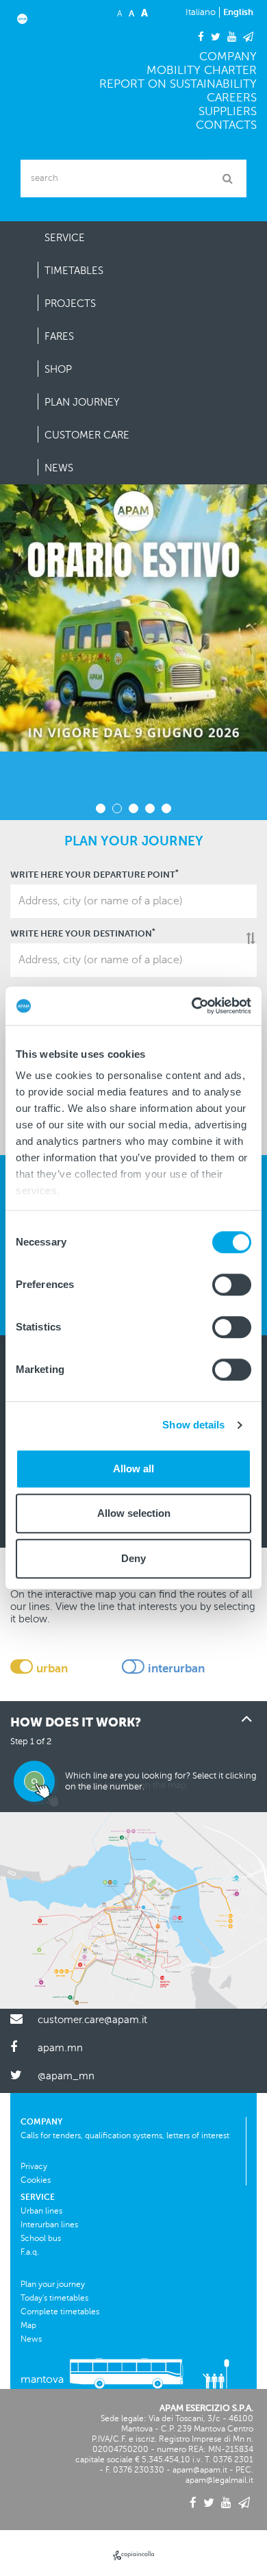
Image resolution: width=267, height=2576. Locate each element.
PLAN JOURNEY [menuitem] (82, 402)
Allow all (133, 1469)
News (31, 2339)
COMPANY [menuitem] (228, 57)
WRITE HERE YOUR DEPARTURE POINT (94, 875)
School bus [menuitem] (41, 2238)
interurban (176, 1669)
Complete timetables (60, 2312)
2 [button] (117, 808)
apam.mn (60, 2048)
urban (52, 1669)
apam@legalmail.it (219, 2480)
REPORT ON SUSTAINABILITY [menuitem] (178, 84)
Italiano (201, 12)
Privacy (34, 2166)
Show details (193, 1425)
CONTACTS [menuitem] (226, 125)
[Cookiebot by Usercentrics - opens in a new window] (192, 1006)
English (238, 12)
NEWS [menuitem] (59, 468)
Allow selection (134, 1513)
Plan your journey (53, 2284)
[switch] (232, 1285)
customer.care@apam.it (92, 2020)
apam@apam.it (200, 2470)
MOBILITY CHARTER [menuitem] (202, 70)
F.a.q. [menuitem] (30, 2252)
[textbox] (133, 901)
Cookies (36, 2180)
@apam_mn (66, 2076)
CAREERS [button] (232, 98)
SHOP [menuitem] (58, 369)
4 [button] (150, 808)
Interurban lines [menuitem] (49, 2225)
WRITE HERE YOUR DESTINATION (83, 933)
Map (28, 2325)
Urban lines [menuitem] (41, 2211)
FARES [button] (59, 336)
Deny (133, 1558)
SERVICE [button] (65, 238)
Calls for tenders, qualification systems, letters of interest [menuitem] (125, 2135)
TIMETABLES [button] (74, 271)
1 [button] (101, 808)
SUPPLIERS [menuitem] (228, 111)
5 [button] (166, 808)
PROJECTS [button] (70, 304)
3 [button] (133, 808)
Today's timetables (54, 2298)
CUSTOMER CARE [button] (87, 435)
